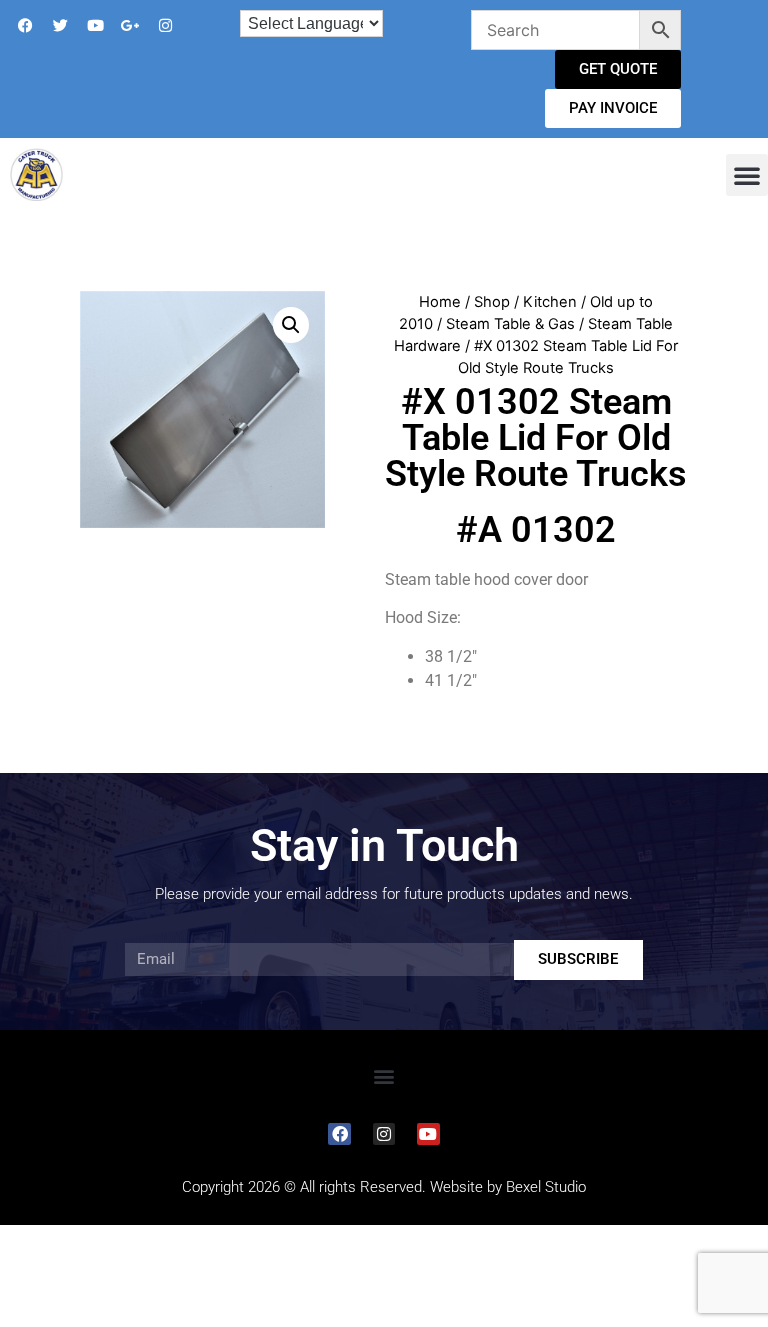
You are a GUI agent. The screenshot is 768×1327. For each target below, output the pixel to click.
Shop (492, 302)
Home (440, 302)
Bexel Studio (546, 1187)
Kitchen (550, 302)
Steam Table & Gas (510, 324)
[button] (747, 175)
